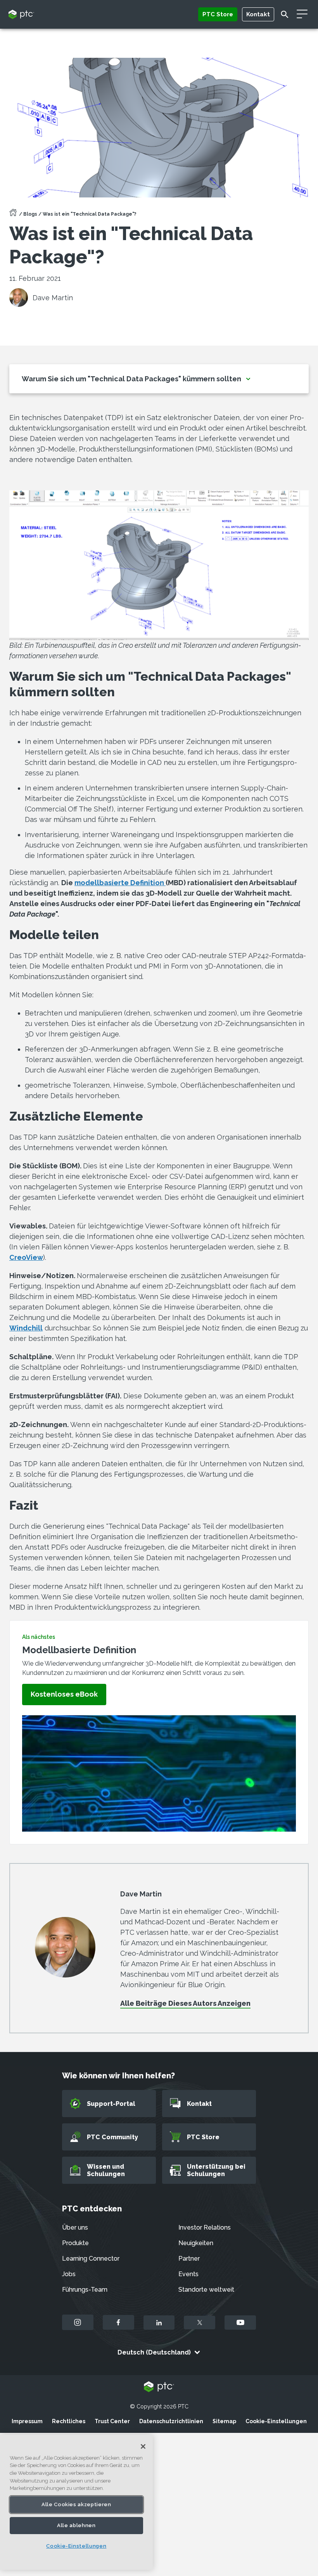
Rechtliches (69, 2421)
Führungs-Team (85, 2290)
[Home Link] (13, 215)
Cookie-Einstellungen (276, 2421)
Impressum (27, 2421)
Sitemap (224, 2421)
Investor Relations (205, 2227)
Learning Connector (91, 2259)
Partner (189, 2259)
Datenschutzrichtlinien (171, 2421)
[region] (76, 2502)
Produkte (75, 2243)
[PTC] (159, 2387)
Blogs (30, 214)
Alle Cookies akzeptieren (76, 2504)
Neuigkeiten (196, 2243)
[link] (64, 1695)
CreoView (26, 1257)
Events (188, 2274)
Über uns (75, 2227)
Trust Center (112, 2421)
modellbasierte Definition (120, 883)
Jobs (69, 2274)
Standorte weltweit (206, 2290)
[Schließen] (143, 2446)
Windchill (26, 1328)
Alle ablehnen (76, 2525)
